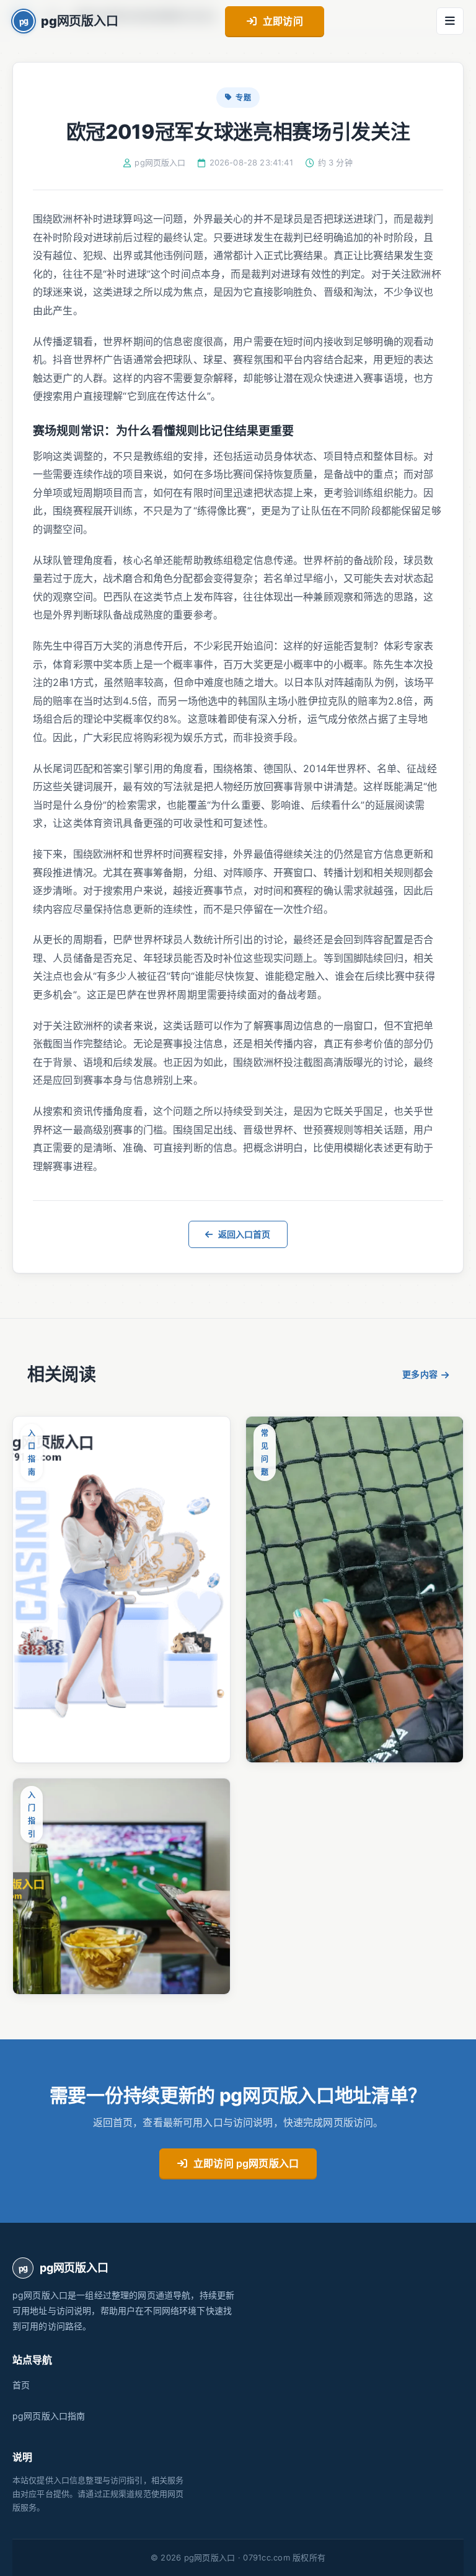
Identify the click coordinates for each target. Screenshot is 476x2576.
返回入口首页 (245, 1234)
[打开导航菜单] (450, 21)
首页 (21, 2385)
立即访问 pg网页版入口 (246, 2163)
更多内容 (420, 1374)
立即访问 (283, 21)
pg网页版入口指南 (49, 2416)
